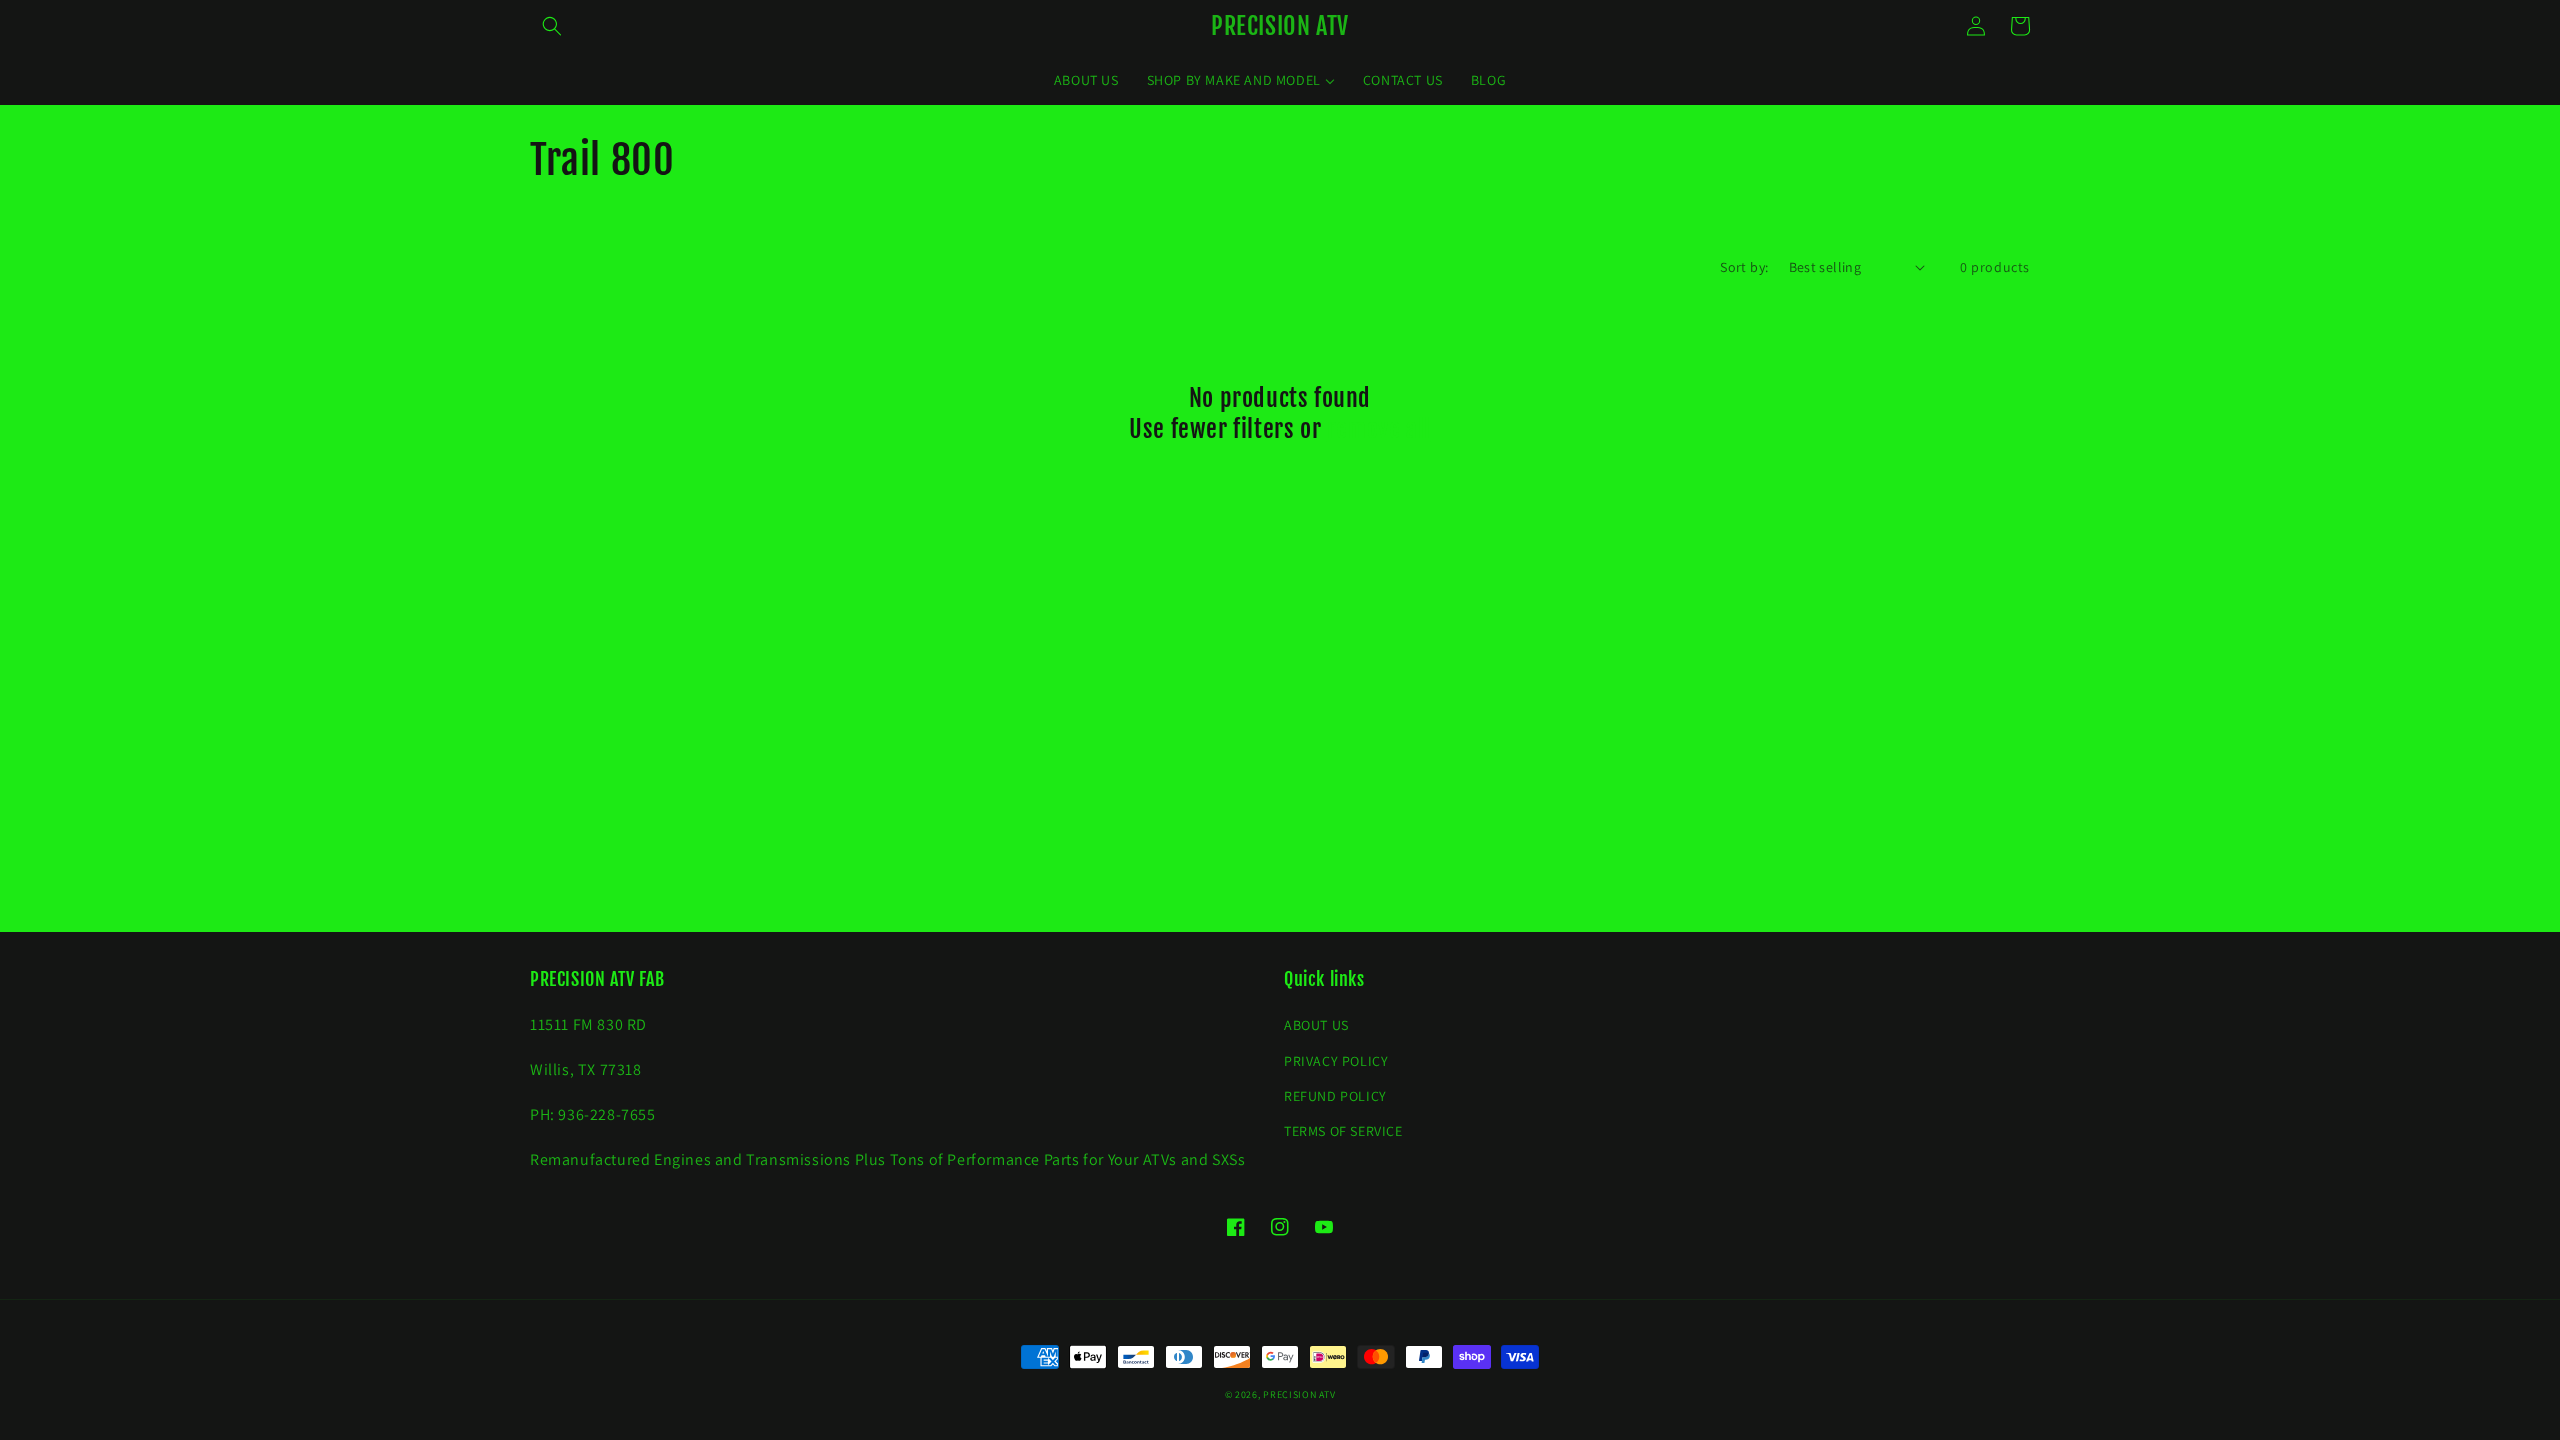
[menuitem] (1086, 80)
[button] (552, 26)
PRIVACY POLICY (1336, 1061)
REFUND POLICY (1335, 1096)
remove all (1379, 429)
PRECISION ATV (1299, 1394)
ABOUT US (1316, 1025)
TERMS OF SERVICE (1343, 1131)
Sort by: (1744, 267)
